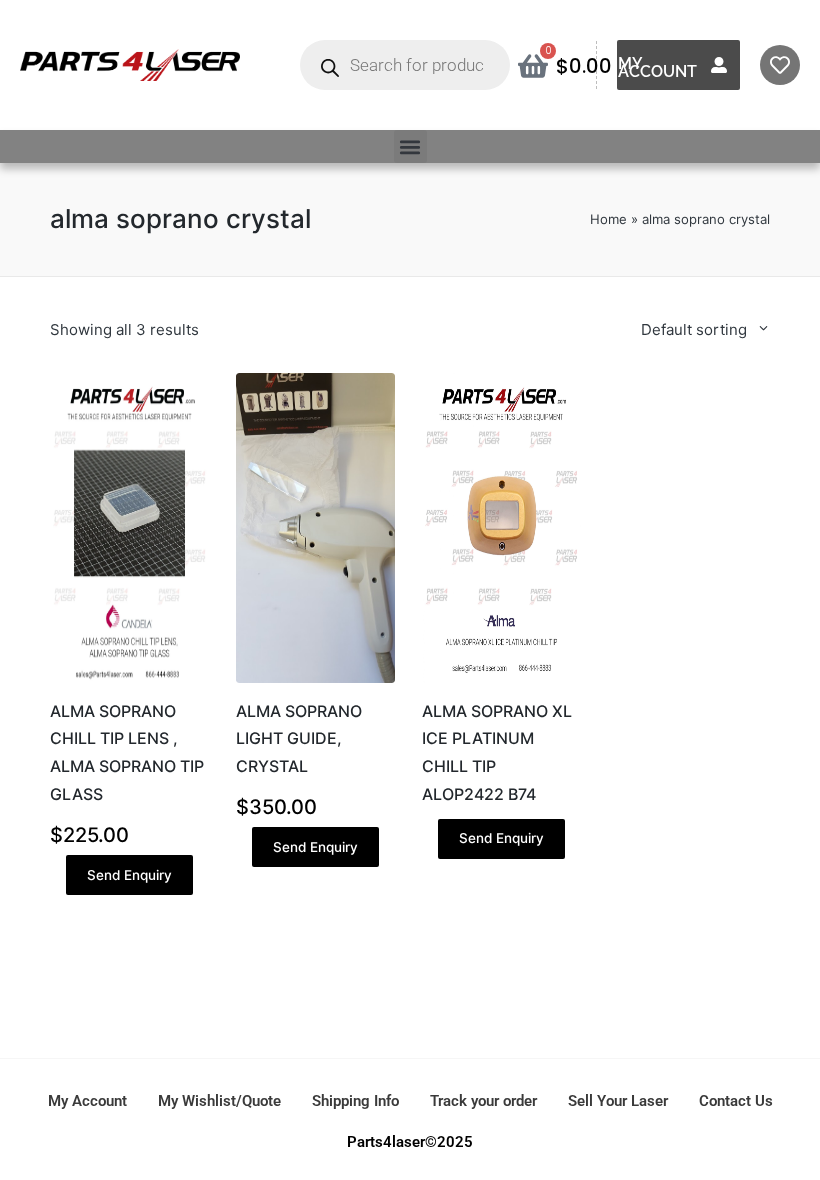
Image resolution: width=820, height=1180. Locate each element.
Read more (502, 680)
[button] (410, 146)
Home (608, 219)
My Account (657, 67)
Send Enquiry (129, 875)
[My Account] (719, 65)
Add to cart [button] (129, 680)
